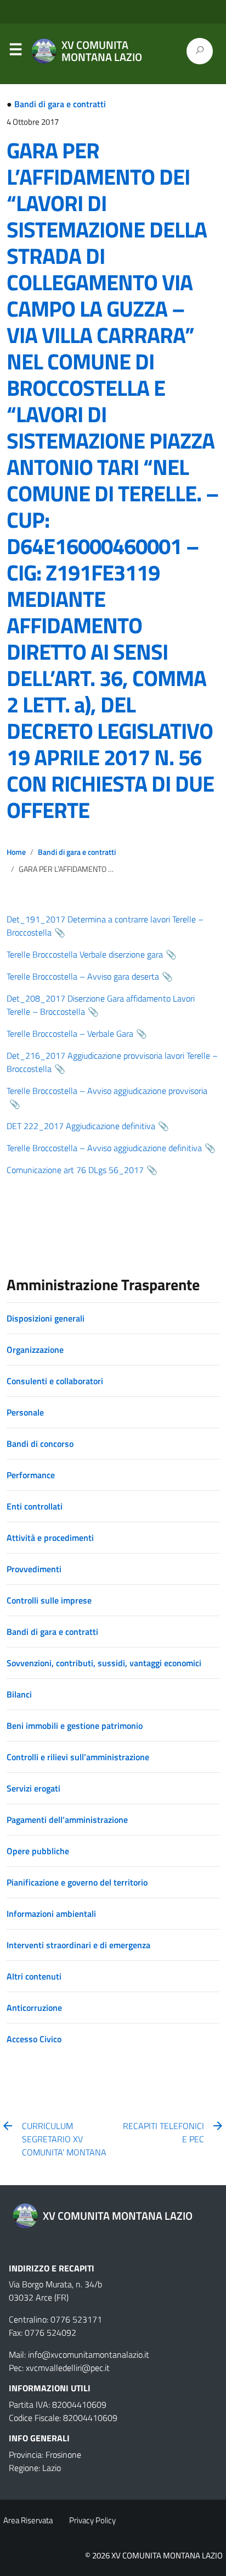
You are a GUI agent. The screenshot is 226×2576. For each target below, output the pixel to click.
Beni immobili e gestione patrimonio (75, 1726)
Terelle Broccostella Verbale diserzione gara (85, 954)
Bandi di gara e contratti (60, 104)
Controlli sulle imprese (49, 1600)
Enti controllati (35, 1506)
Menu (15, 52)
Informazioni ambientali (51, 1914)
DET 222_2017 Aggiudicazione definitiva (81, 1126)
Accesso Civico (34, 2039)
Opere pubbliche (38, 1851)
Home (16, 852)
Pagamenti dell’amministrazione (67, 1820)
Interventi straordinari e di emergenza (78, 1945)
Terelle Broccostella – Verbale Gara (70, 1033)
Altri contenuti (34, 1976)
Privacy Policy (92, 2520)
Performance (31, 1475)
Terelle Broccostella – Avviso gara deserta (83, 976)
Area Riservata (28, 2520)
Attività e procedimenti (50, 1538)
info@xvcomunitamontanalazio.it (89, 2354)
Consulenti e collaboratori (55, 1381)
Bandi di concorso (40, 1444)
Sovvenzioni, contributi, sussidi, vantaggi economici (104, 1663)
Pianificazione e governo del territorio (77, 1882)
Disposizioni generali (46, 1318)
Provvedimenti (34, 1569)
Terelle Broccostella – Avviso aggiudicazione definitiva (104, 1148)
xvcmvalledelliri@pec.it (68, 2368)
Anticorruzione (34, 2008)
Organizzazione (35, 1350)
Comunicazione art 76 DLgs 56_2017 (75, 1170)
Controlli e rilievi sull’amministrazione (78, 1757)
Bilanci (19, 1694)
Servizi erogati (33, 1788)
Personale (25, 1412)
